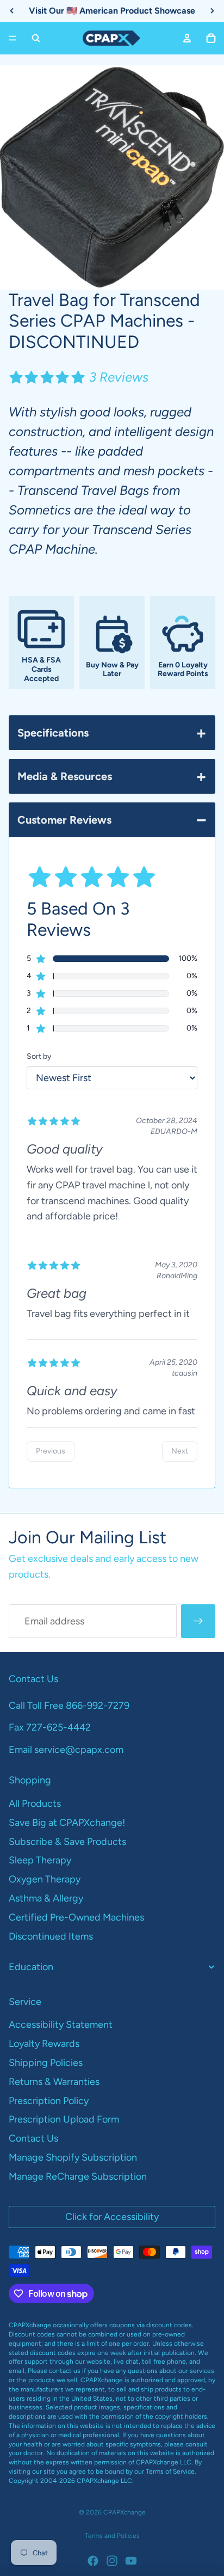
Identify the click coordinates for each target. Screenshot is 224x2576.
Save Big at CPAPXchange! (67, 1823)
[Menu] (13, 38)
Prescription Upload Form (64, 2119)
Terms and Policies (112, 2536)
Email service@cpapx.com (66, 1750)
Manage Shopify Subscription (73, 2157)
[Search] (36, 38)
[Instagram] (112, 2561)
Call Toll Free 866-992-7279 (69, 1706)
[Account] (187, 38)
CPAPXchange (125, 2512)
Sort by (39, 1056)
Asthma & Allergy (46, 1898)
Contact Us (33, 2138)
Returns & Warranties (54, 2082)
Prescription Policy (49, 2101)
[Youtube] (131, 2561)
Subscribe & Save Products (67, 1842)
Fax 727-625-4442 (50, 1727)
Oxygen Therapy (45, 1879)
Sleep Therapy (40, 1860)
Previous (51, 1451)
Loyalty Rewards (44, 2044)
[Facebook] (93, 2561)
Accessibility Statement (61, 2025)
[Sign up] (198, 1621)
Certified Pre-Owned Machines (76, 1917)
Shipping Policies (46, 2063)
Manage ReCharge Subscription (78, 2176)
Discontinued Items (51, 1936)
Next (180, 1451)
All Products (35, 1804)
